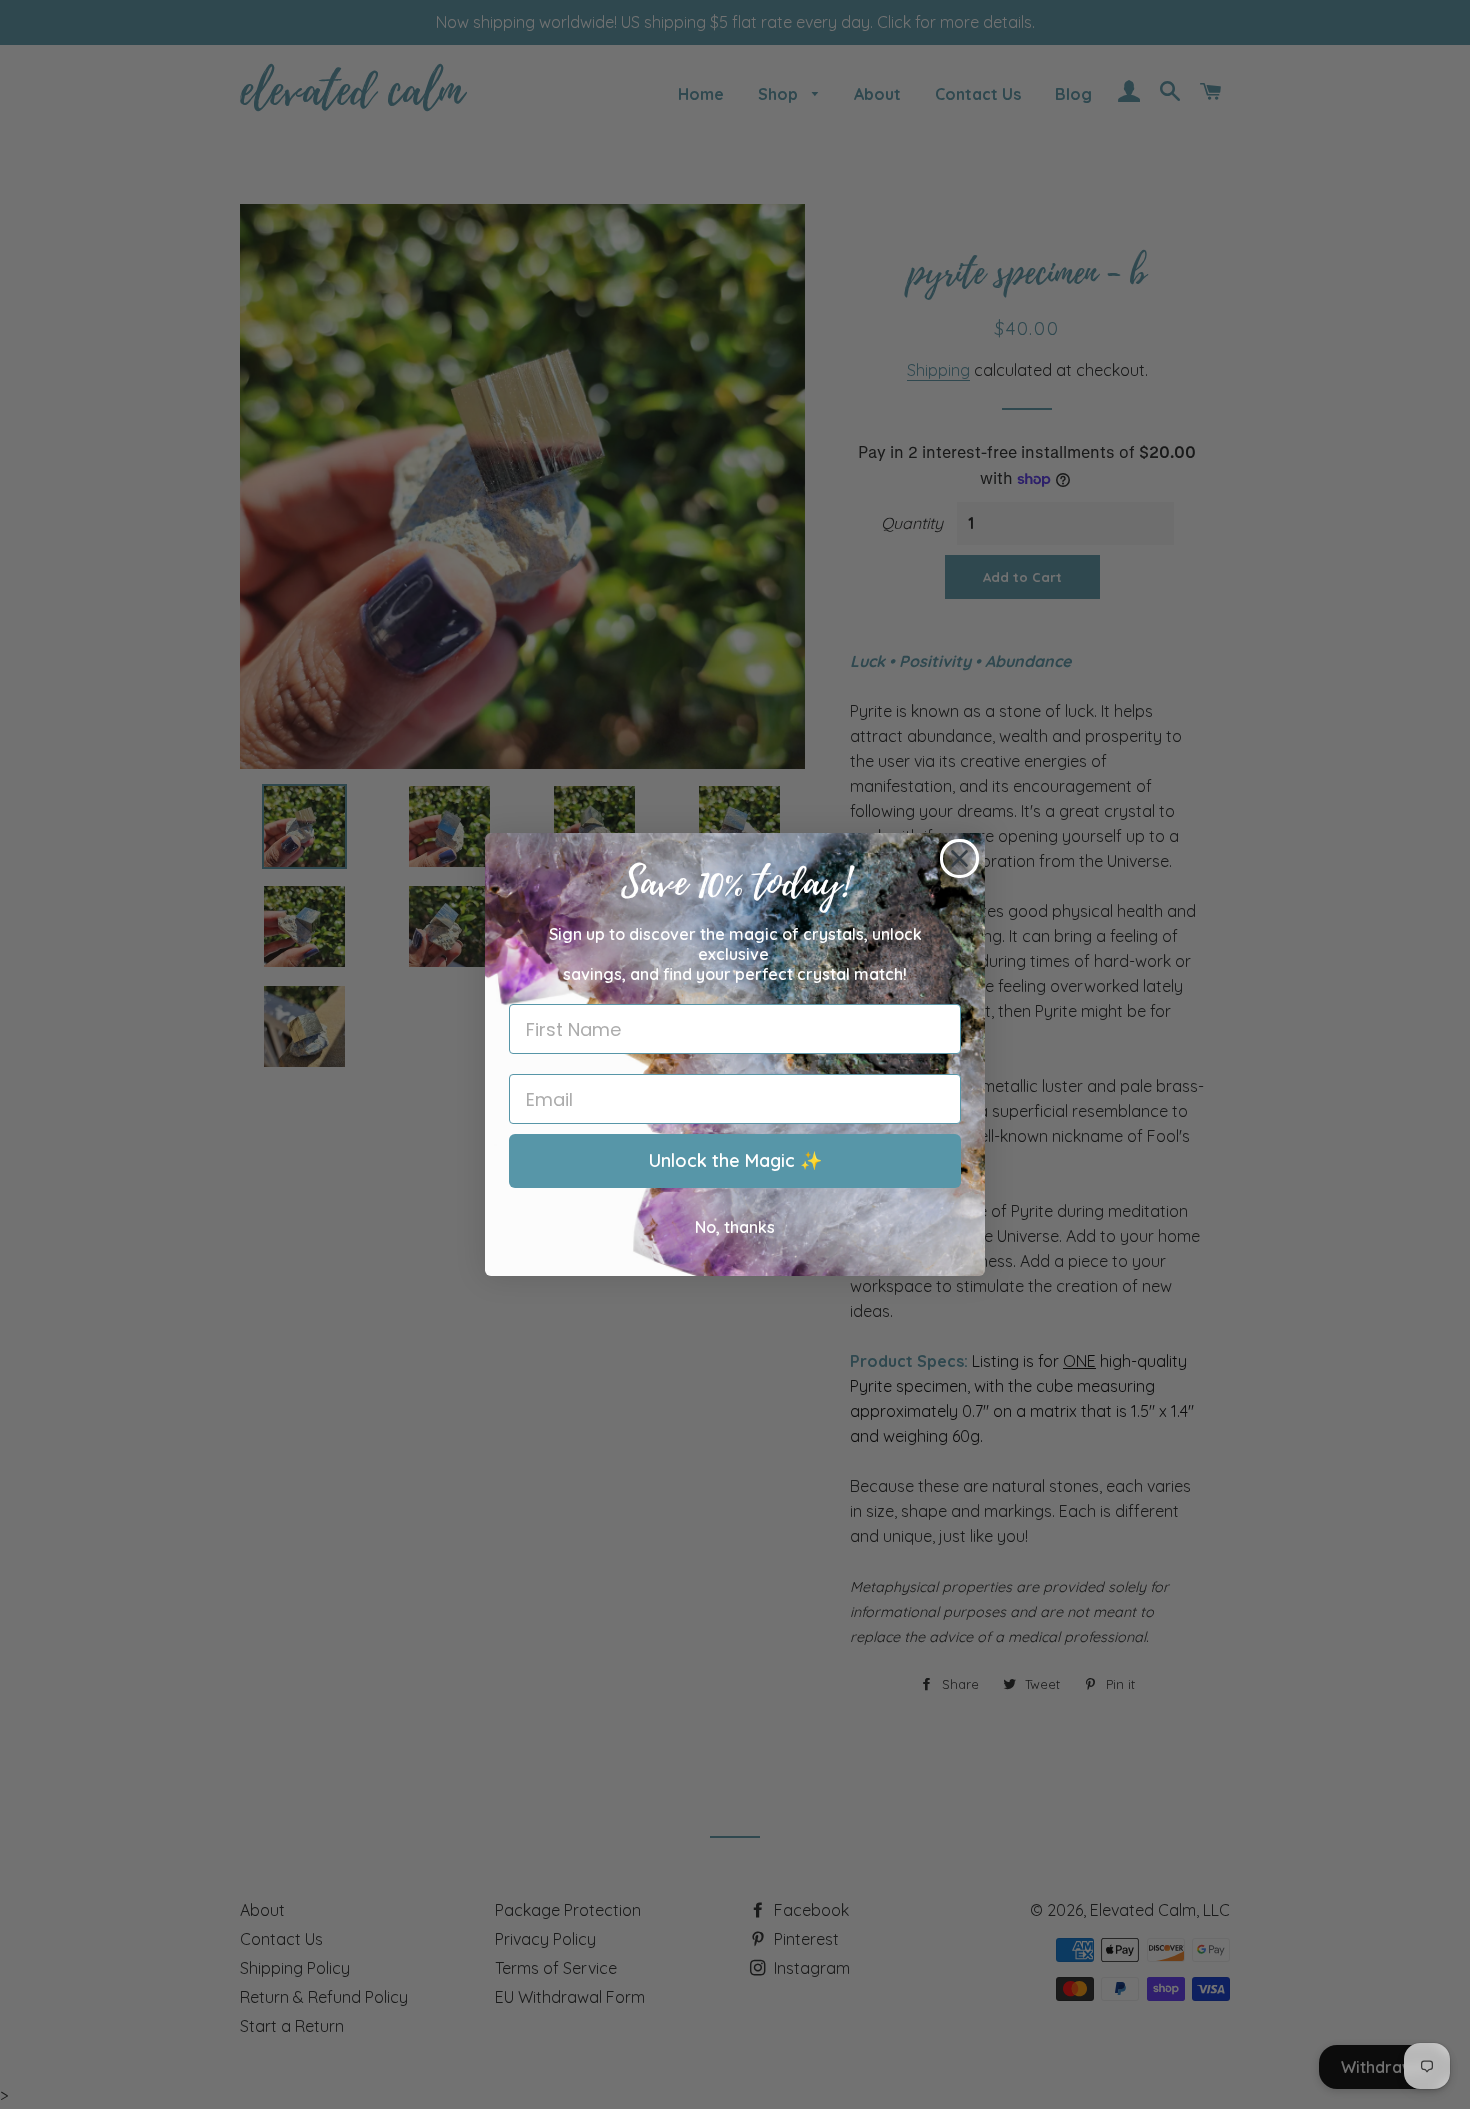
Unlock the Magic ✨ (735, 1160)
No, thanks (735, 1227)
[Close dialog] (959, 858)
